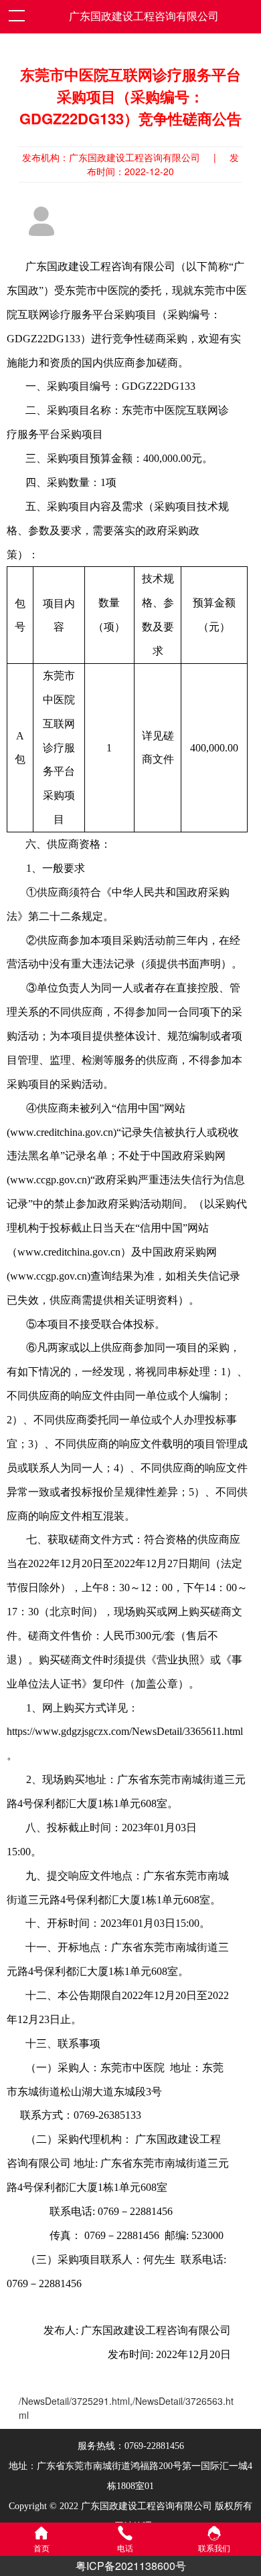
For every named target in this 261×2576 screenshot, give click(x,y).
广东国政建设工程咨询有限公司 (144, 16)
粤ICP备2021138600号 (131, 2566)
